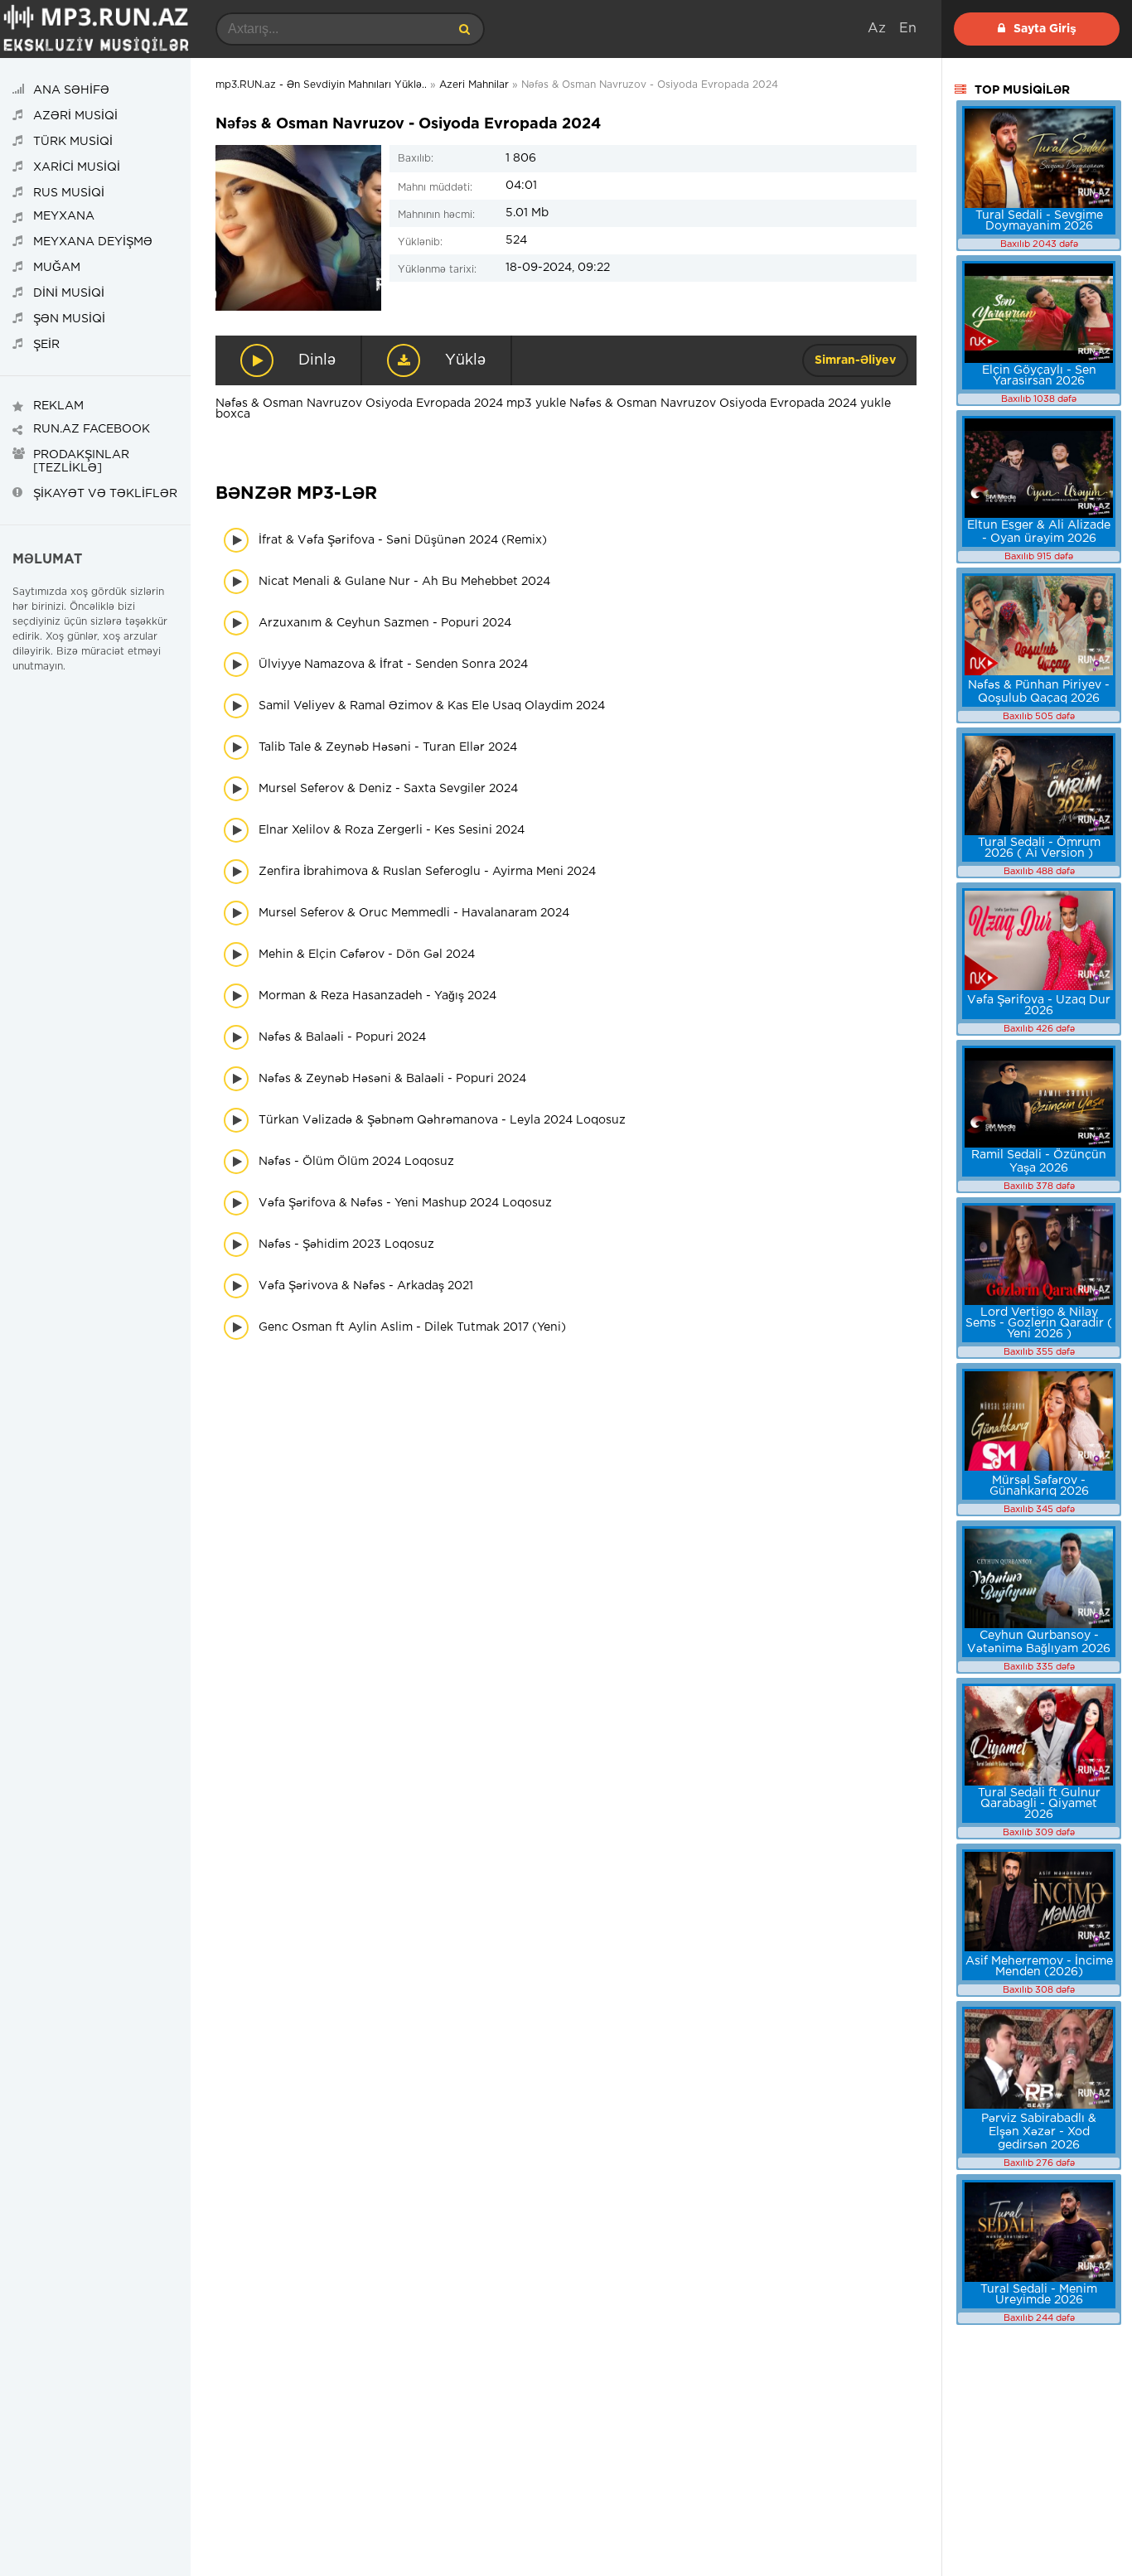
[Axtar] (464, 29)
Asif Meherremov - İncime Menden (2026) (1039, 1967)
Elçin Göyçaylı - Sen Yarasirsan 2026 (1039, 376)
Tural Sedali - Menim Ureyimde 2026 (1039, 2295)
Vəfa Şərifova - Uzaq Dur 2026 (1039, 1005)
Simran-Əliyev (855, 360)
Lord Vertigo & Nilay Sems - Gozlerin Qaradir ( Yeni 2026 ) (1039, 1323)
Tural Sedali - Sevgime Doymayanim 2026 (1039, 221)
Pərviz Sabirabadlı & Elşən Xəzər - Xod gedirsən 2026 (1039, 2132)
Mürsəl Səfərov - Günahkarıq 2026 (1039, 1486)
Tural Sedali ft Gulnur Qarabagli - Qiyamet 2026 (1039, 1804)
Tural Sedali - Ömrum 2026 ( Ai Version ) (1039, 848)
